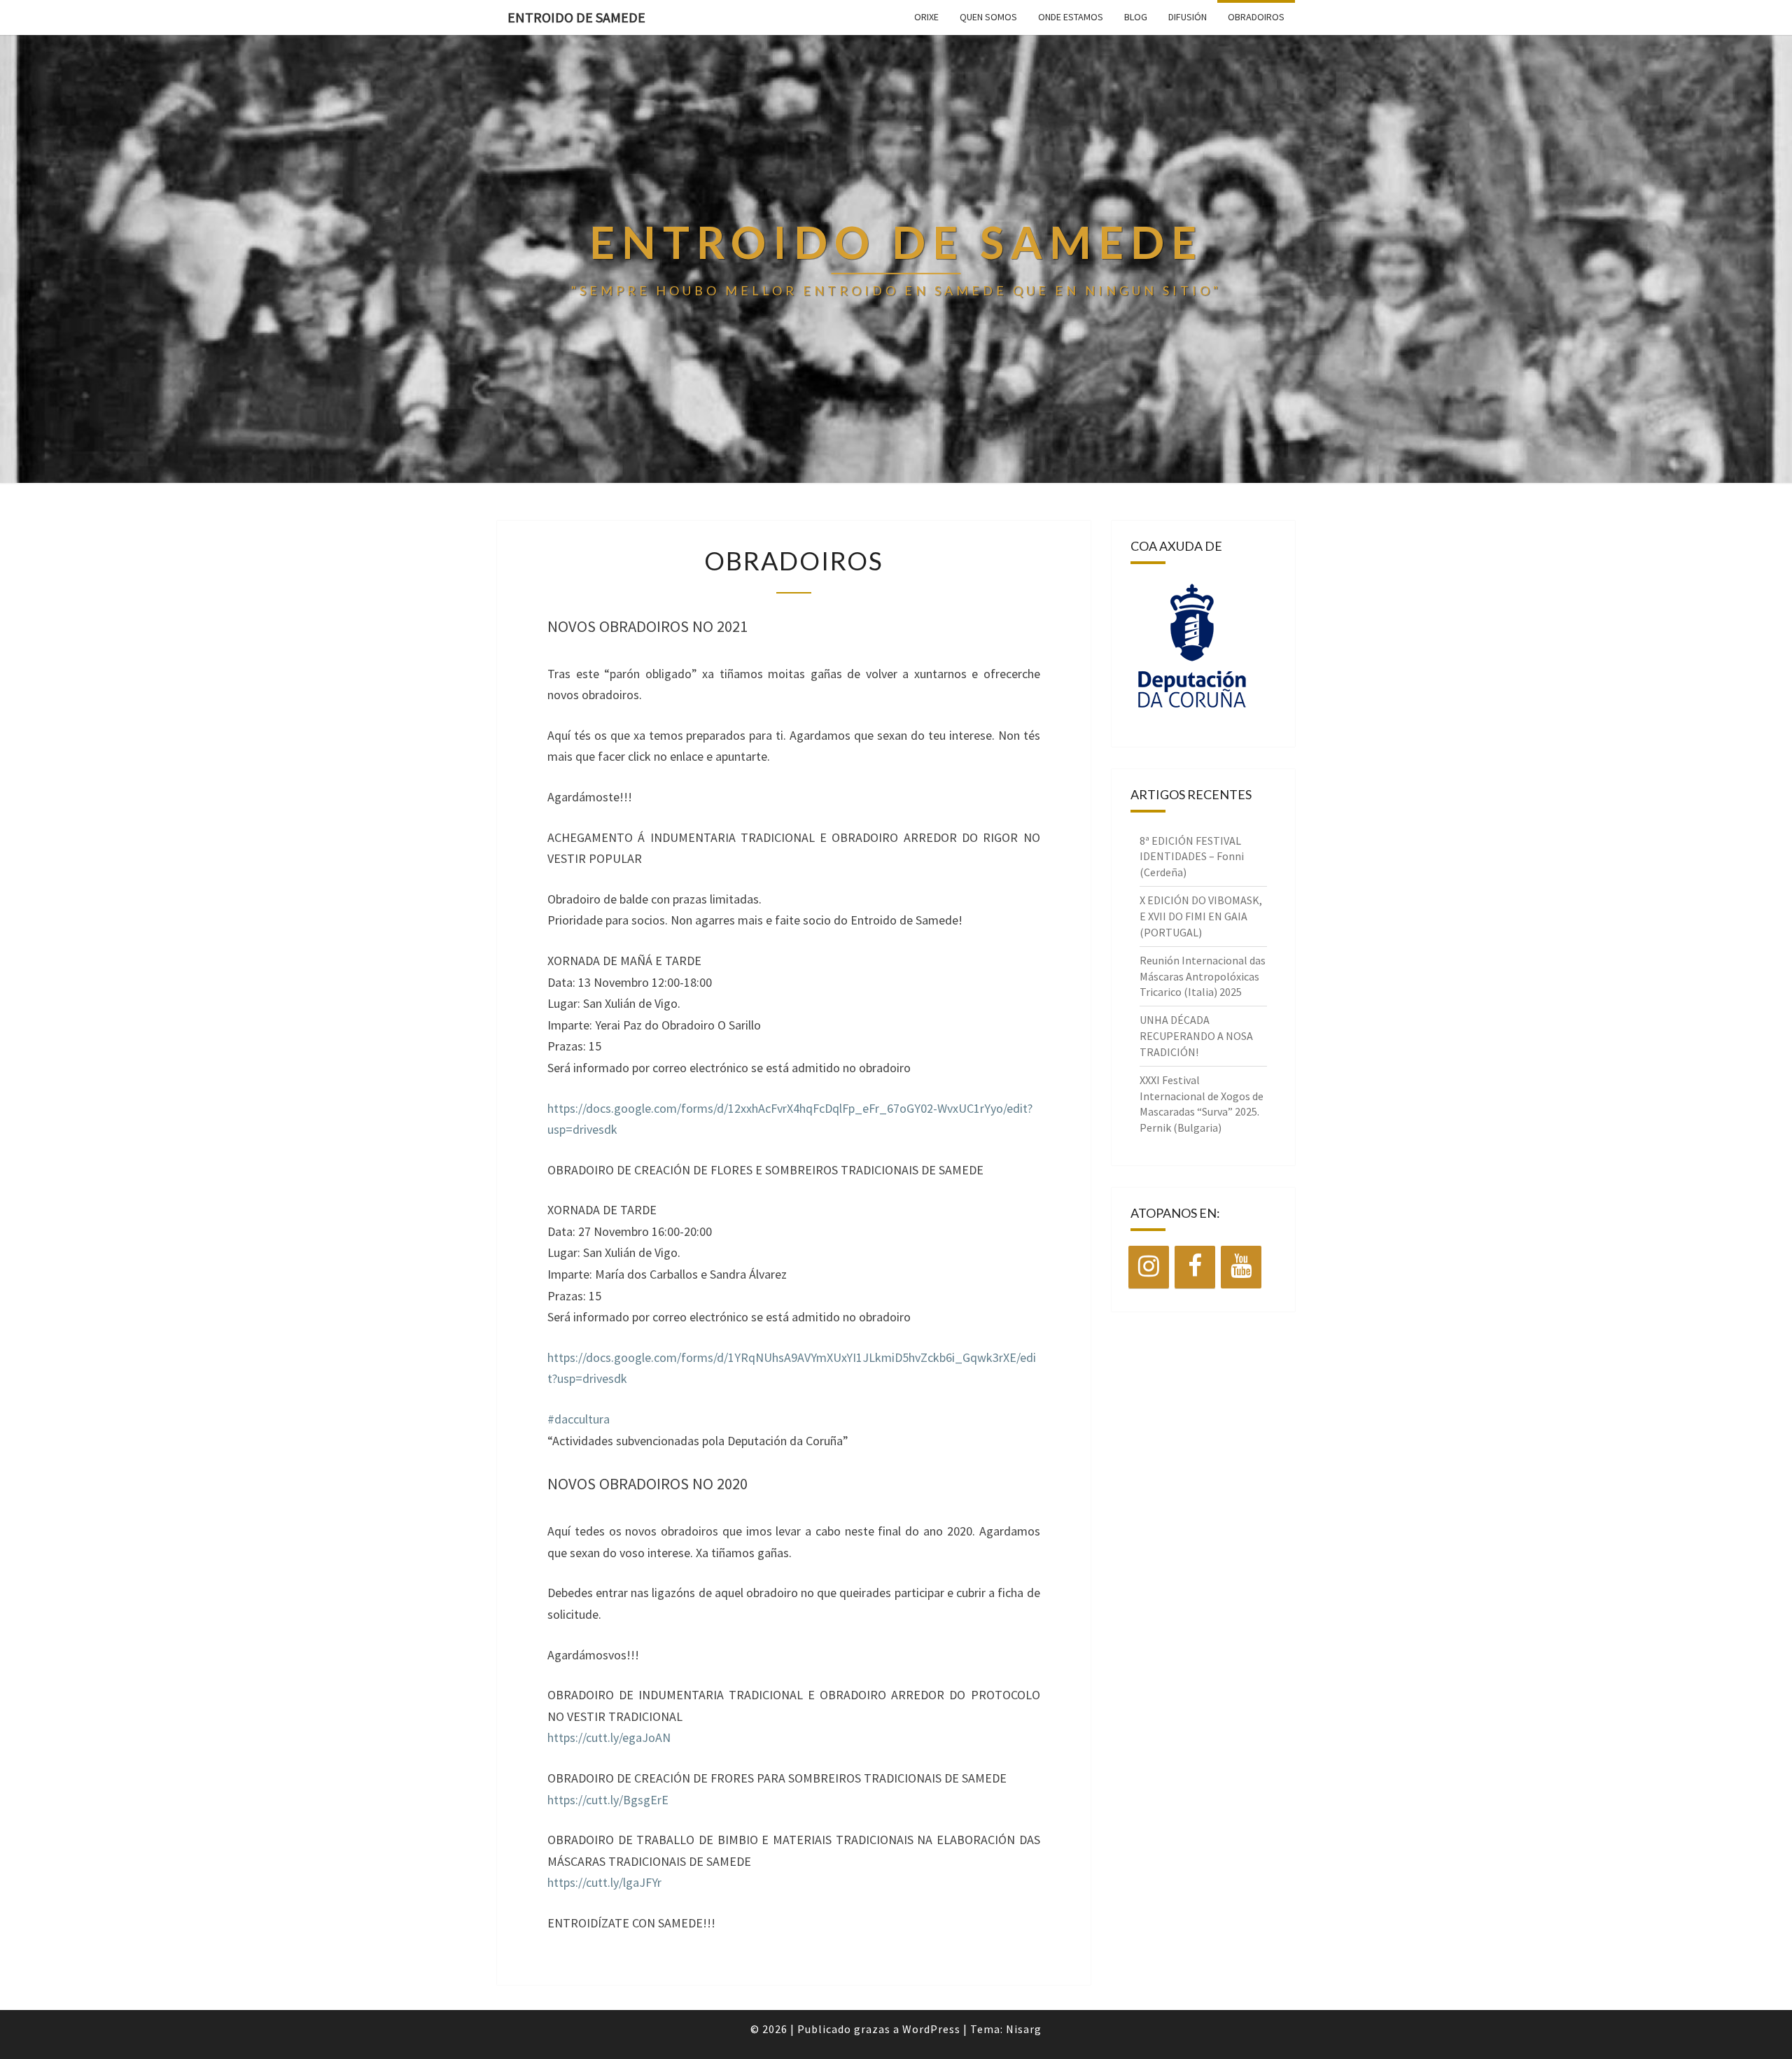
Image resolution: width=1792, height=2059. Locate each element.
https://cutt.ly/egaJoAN (609, 1737)
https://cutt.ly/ (585, 1882)
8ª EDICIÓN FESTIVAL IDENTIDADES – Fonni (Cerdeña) (1192, 857)
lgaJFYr (642, 1882)
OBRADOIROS (1256, 17)
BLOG (1136, 17)
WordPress (931, 2029)
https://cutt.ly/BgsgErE (608, 1800)
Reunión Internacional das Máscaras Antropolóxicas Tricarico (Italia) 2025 (1203, 976)
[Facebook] (1195, 1267)
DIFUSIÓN (1188, 17)
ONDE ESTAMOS (1071, 17)
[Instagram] (1149, 1267)
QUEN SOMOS (988, 17)
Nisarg (1024, 2029)
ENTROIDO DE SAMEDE (576, 17)
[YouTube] (1241, 1267)
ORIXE (926, 17)
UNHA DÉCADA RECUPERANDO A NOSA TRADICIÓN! (1196, 1036)
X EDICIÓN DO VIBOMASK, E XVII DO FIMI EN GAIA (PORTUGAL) (1201, 916)
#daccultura (579, 1419)
